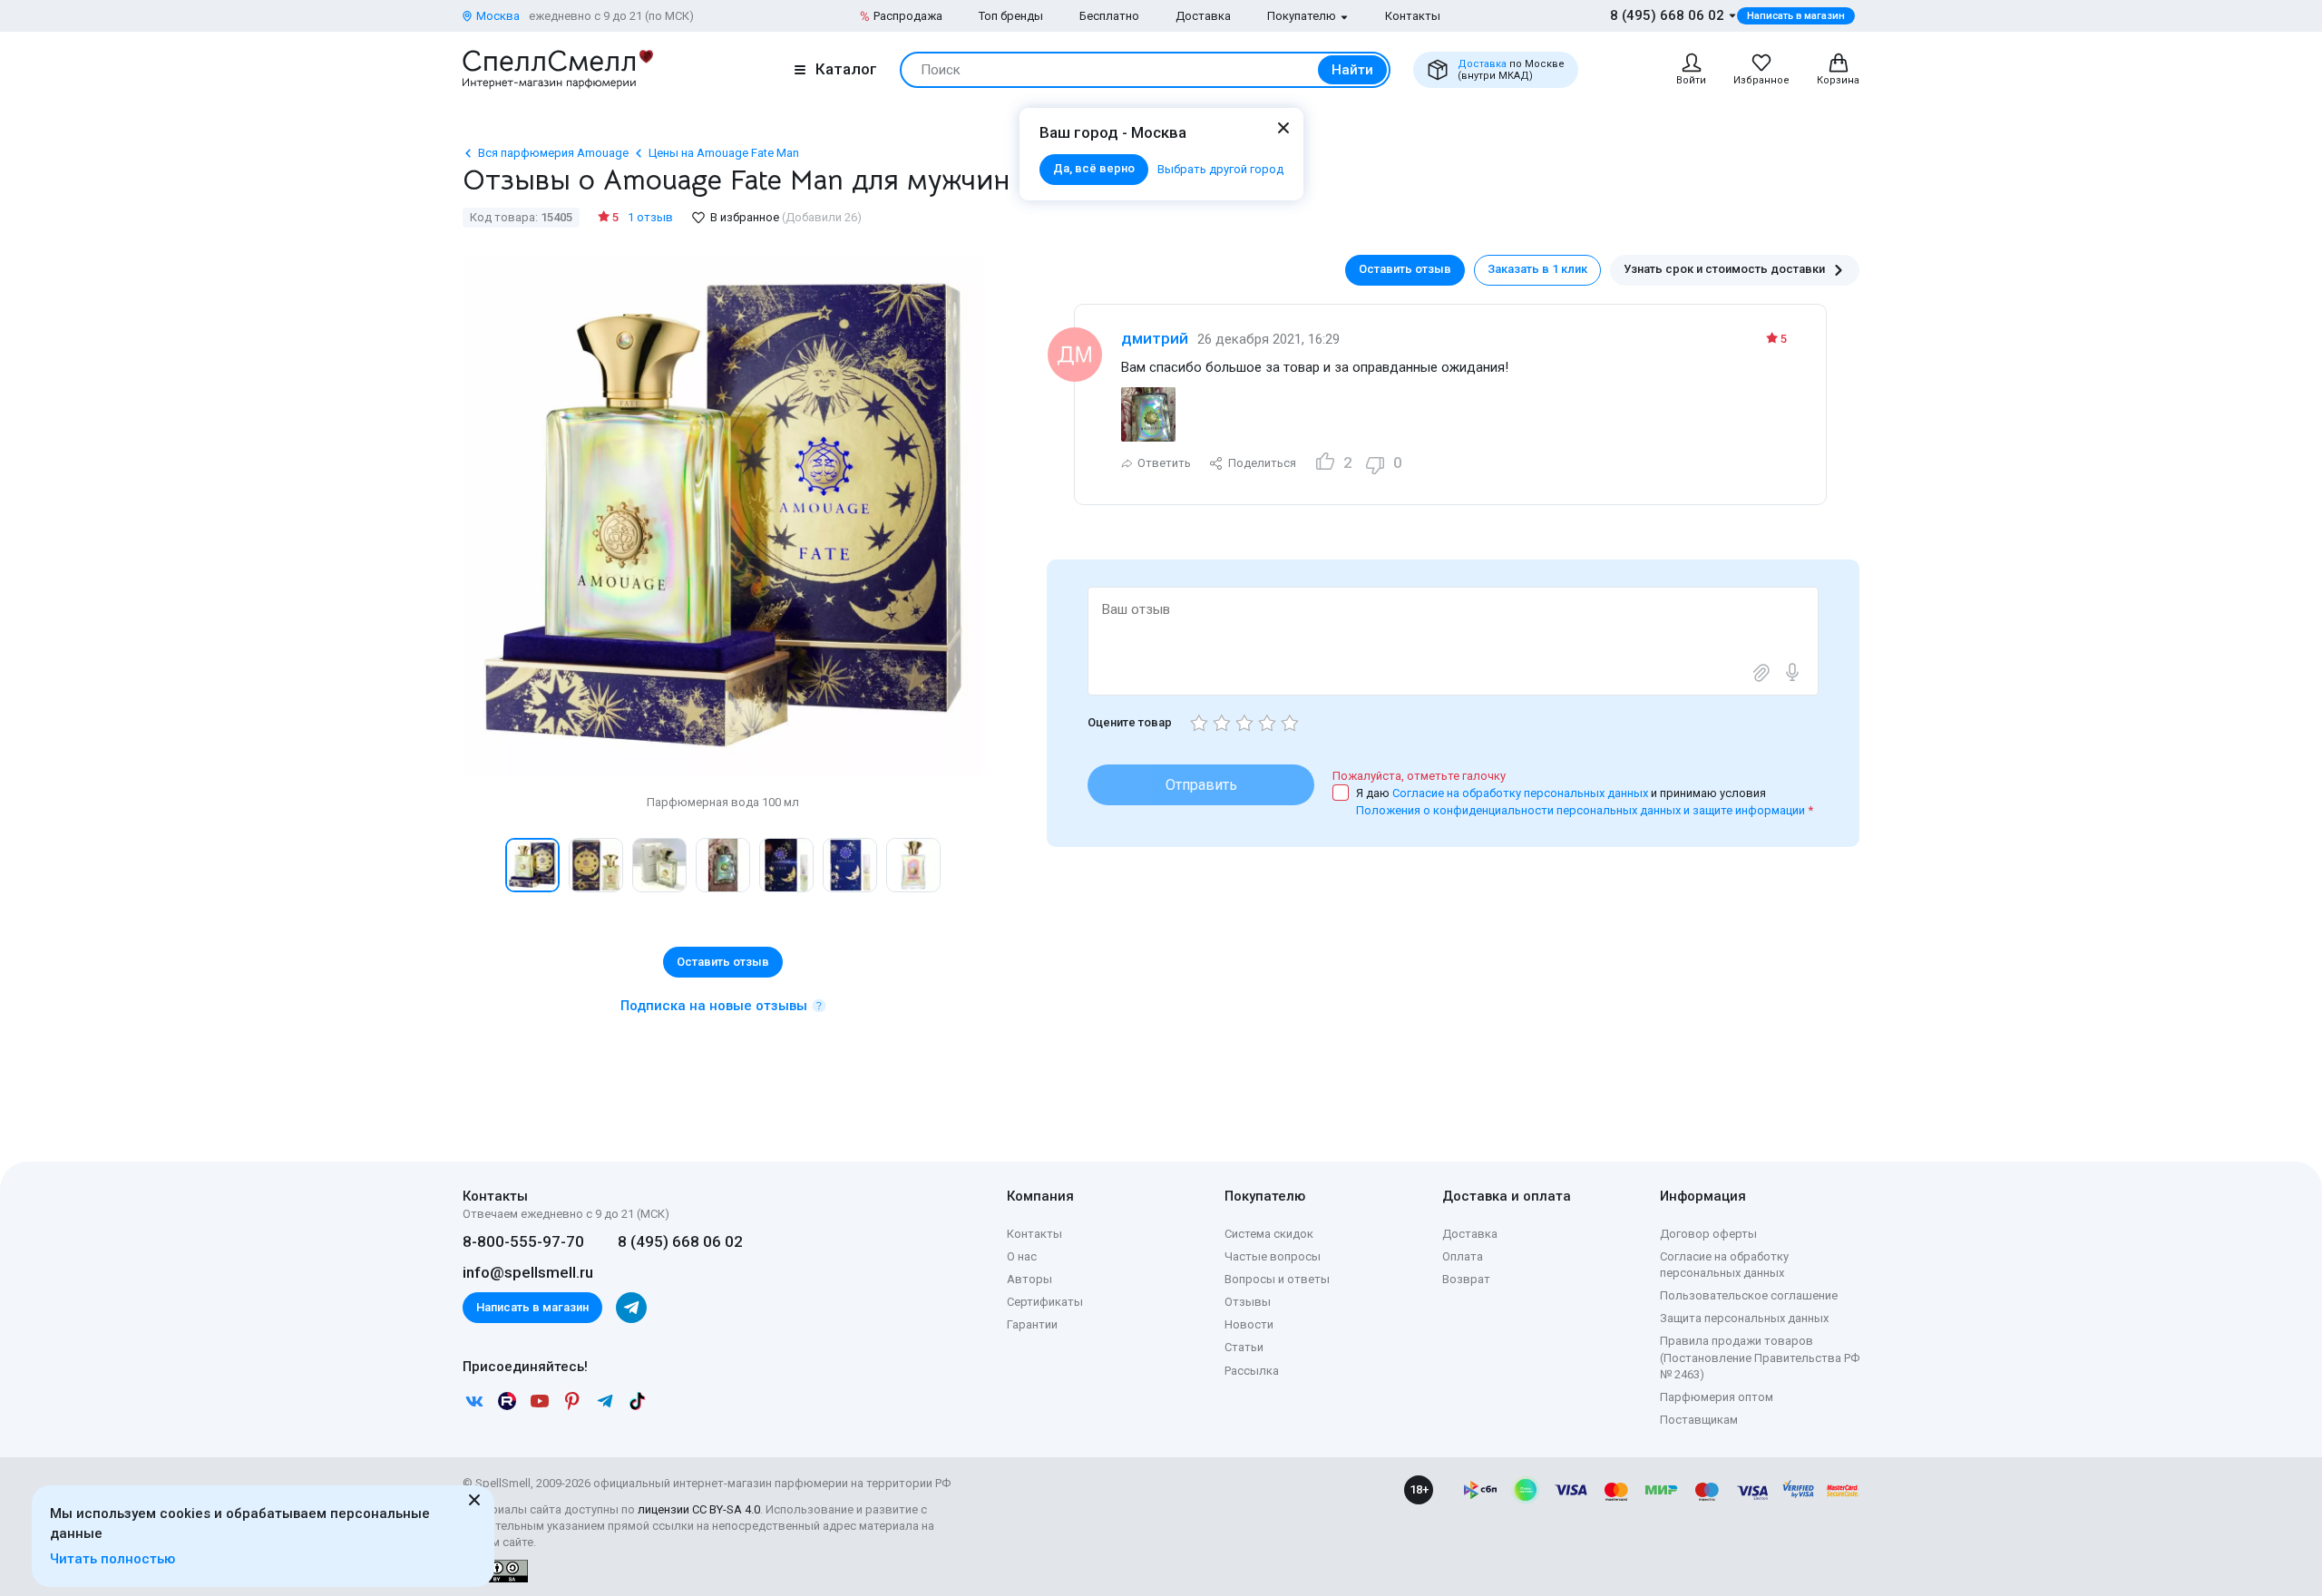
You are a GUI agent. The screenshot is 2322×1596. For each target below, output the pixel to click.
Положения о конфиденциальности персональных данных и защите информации (1581, 810)
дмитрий (1155, 338)
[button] (482, 865)
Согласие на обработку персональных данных (1522, 793)
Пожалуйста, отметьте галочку (1419, 776)
